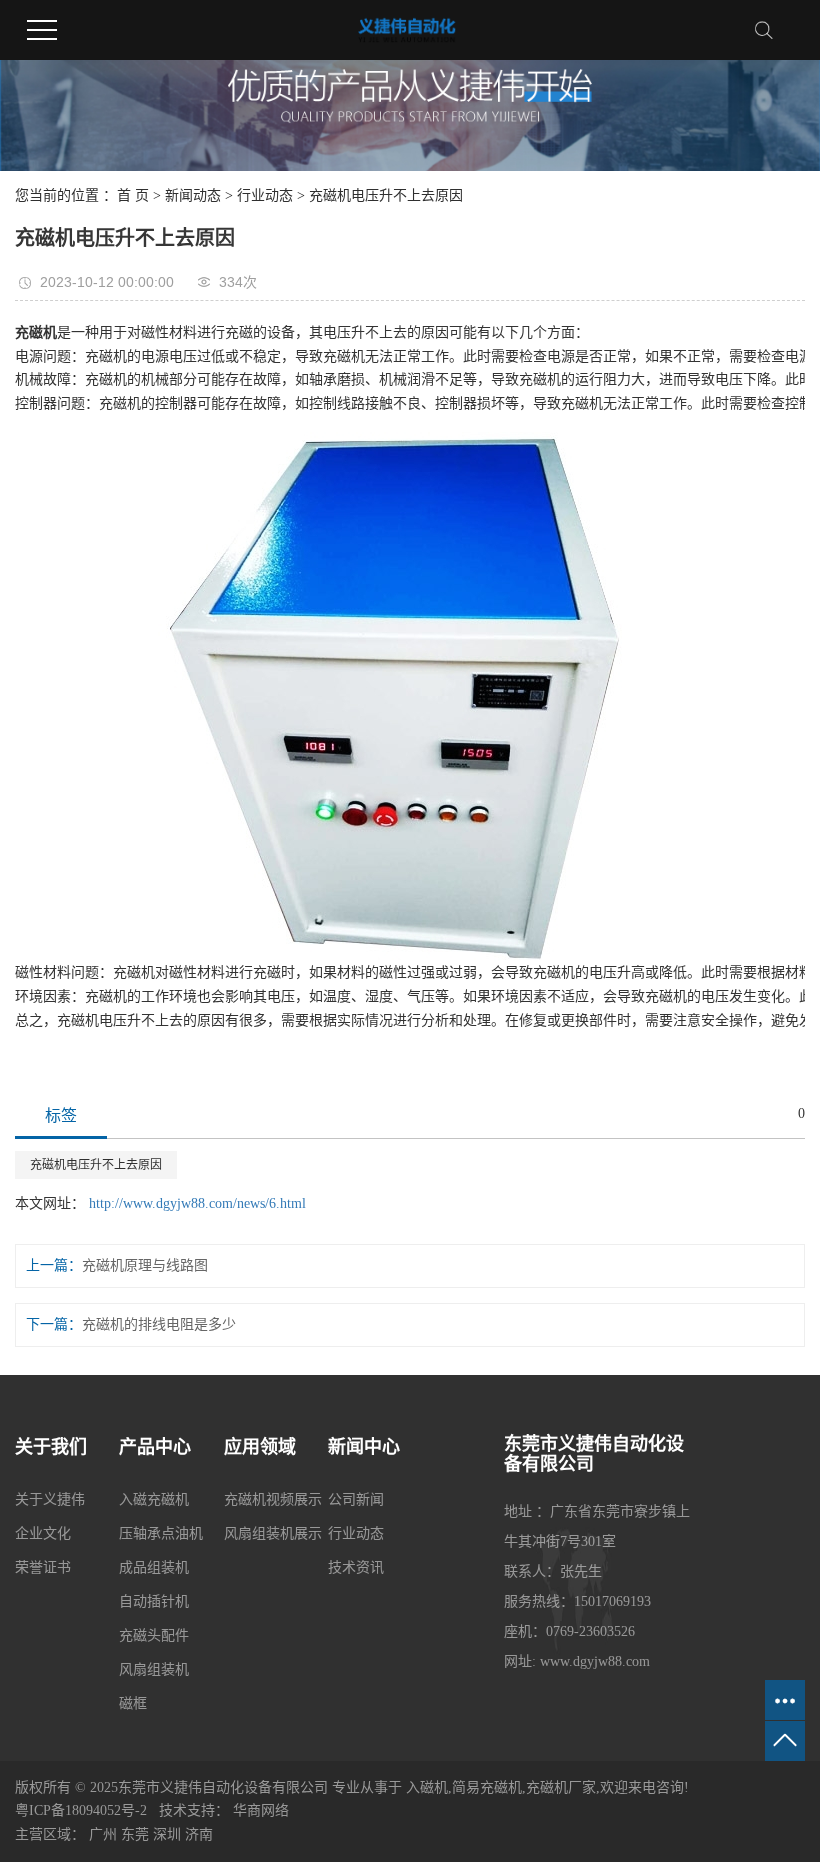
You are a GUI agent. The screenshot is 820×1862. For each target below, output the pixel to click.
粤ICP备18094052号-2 (81, 1810)
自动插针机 (154, 1601)
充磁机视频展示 (273, 1499)
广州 (103, 1834)
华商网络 (261, 1810)
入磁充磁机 (154, 1499)
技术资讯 (356, 1567)
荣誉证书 (43, 1567)
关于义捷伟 (50, 1499)
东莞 (135, 1834)
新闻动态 (193, 195)
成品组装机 (154, 1567)
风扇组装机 (154, 1669)
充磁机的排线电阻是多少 (159, 1324)
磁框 (133, 1703)
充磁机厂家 (561, 1787)
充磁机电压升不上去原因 (96, 1165)
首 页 (133, 195)
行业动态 (265, 195)
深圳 (167, 1834)
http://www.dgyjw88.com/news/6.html (197, 1203)
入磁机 (427, 1787)
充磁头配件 (154, 1635)
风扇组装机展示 (273, 1533)
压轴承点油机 (161, 1533)
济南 (199, 1834)
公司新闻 (356, 1499)
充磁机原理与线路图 (145, 1265)
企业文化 (43, 1533)
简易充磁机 (487, 1787)
